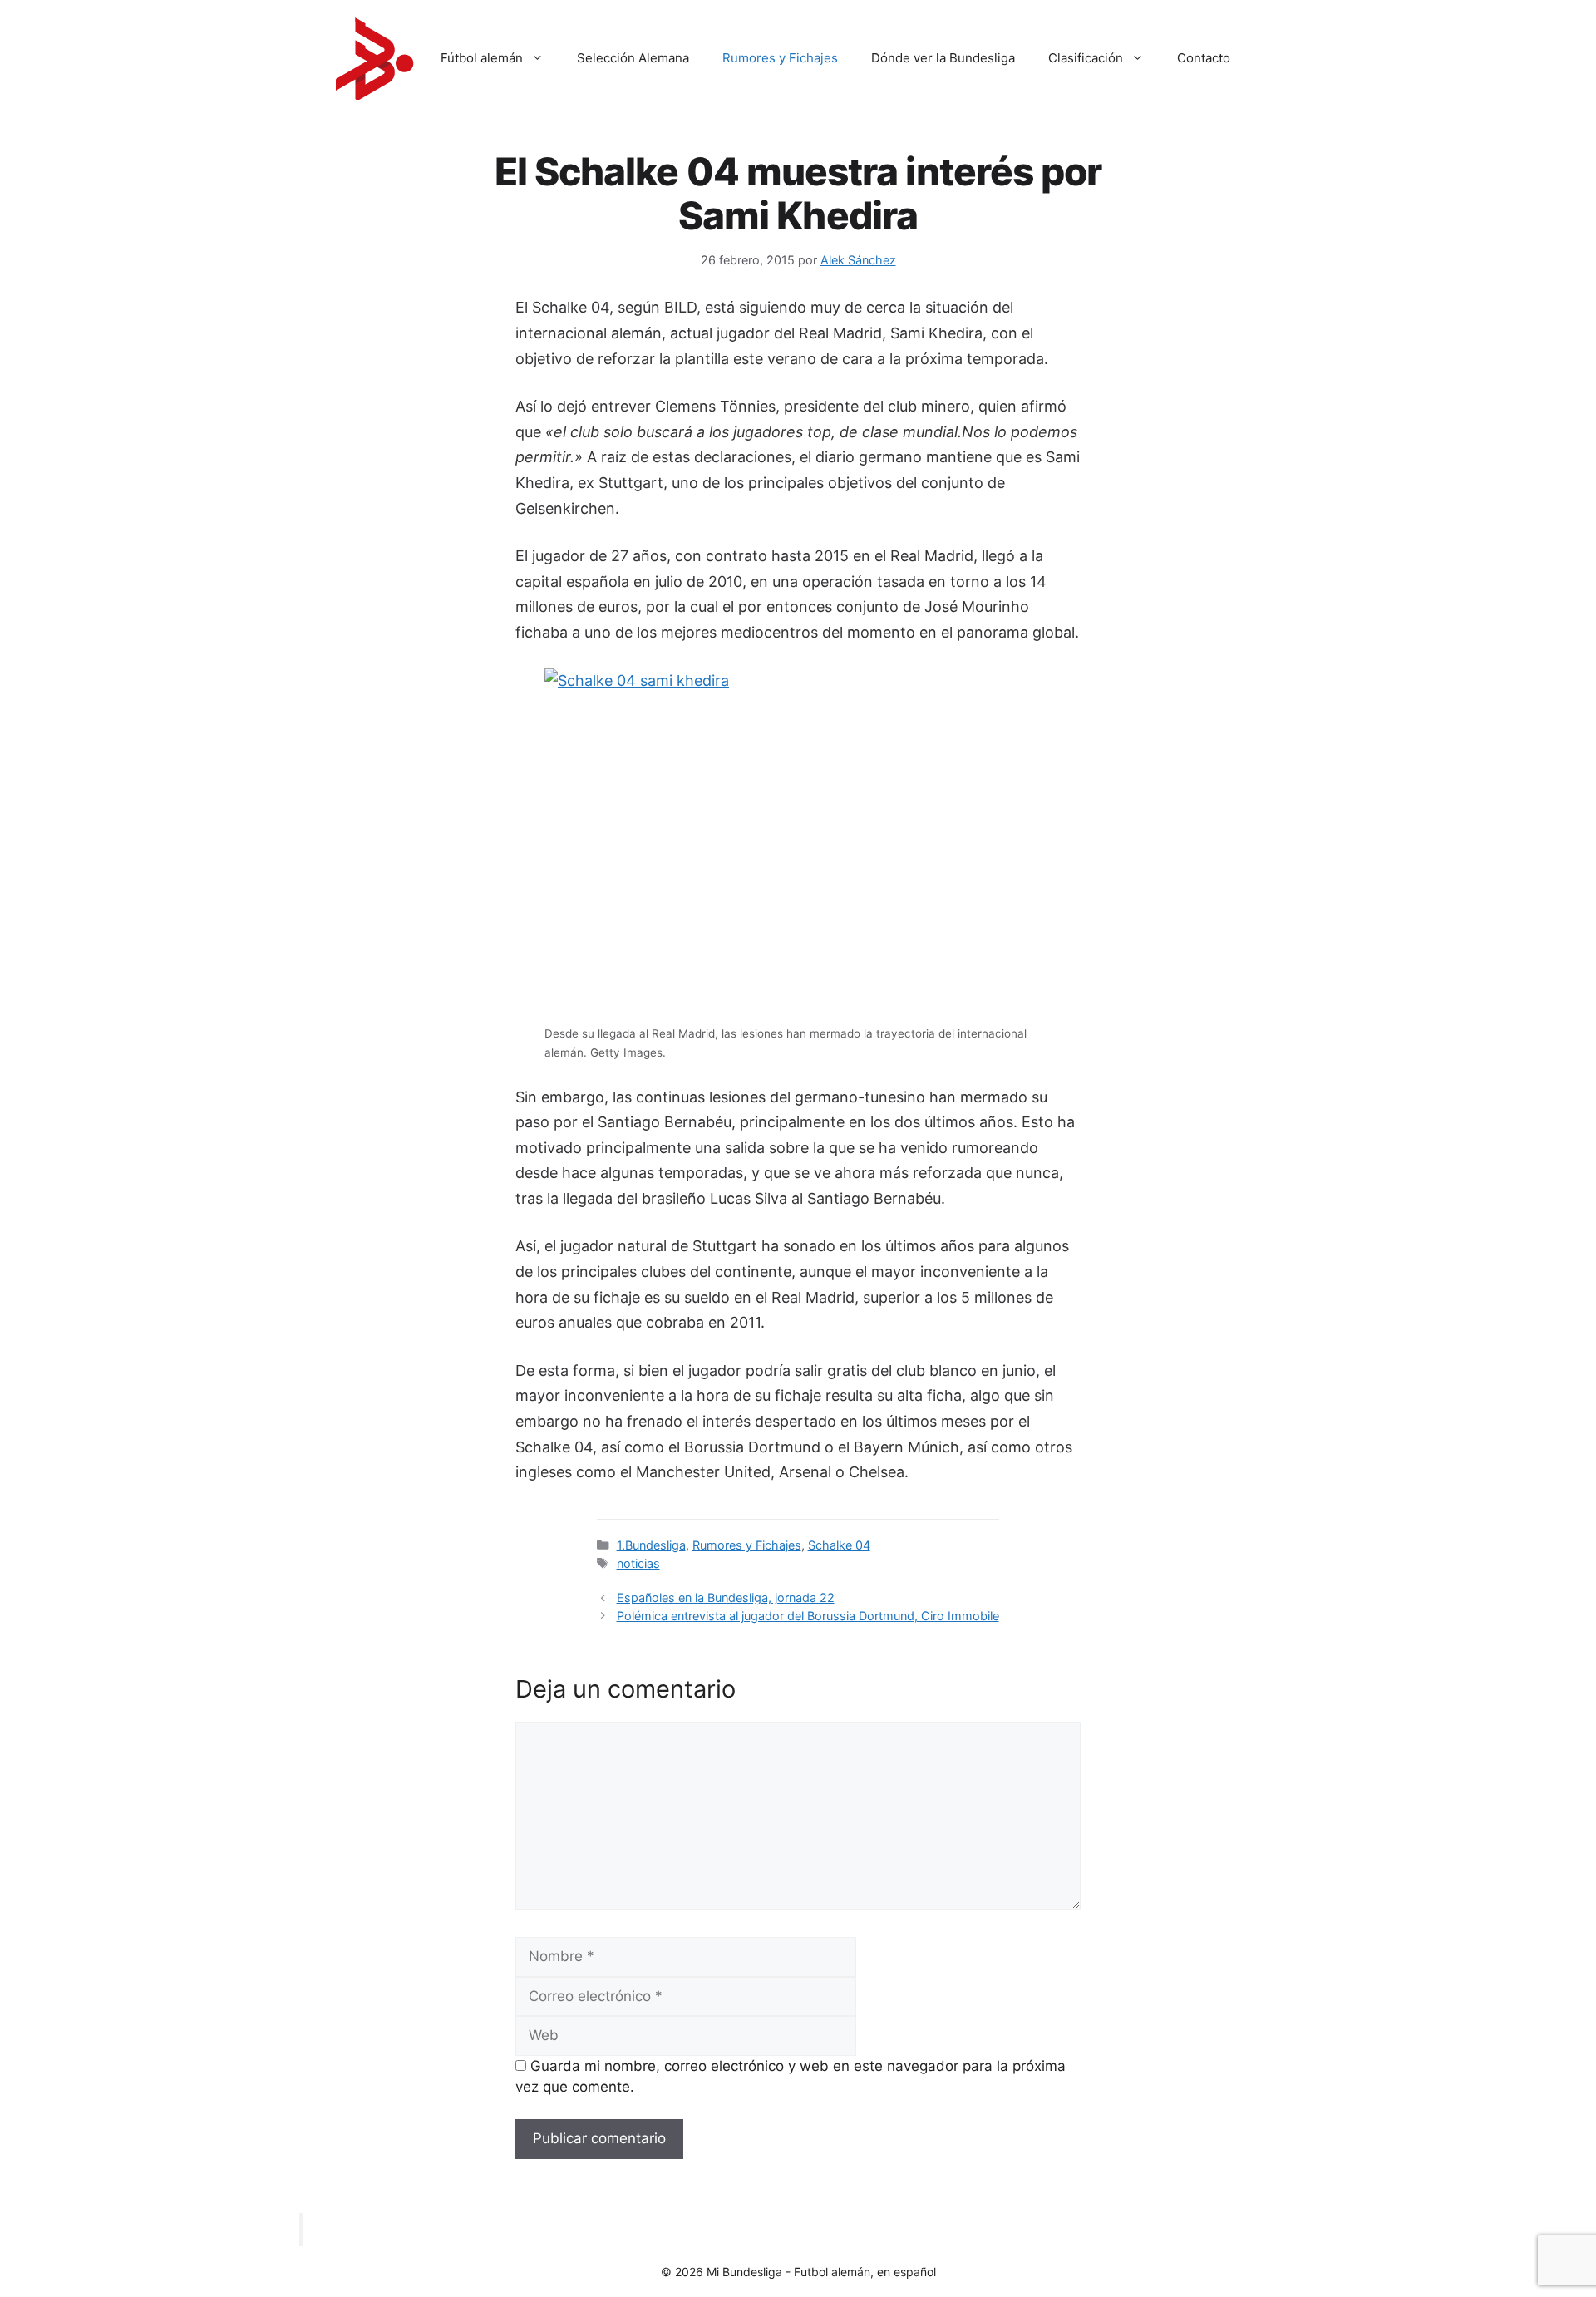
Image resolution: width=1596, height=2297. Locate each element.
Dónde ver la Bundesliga (943, 58)
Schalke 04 (839, 1545)
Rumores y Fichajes (780, 58)
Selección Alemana (633, 58)
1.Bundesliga (651, 1545)
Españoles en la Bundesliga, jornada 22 (726, 1597)
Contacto (1204, 58)
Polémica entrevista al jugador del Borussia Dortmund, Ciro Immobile (808, 1616)
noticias (638, 1563)
